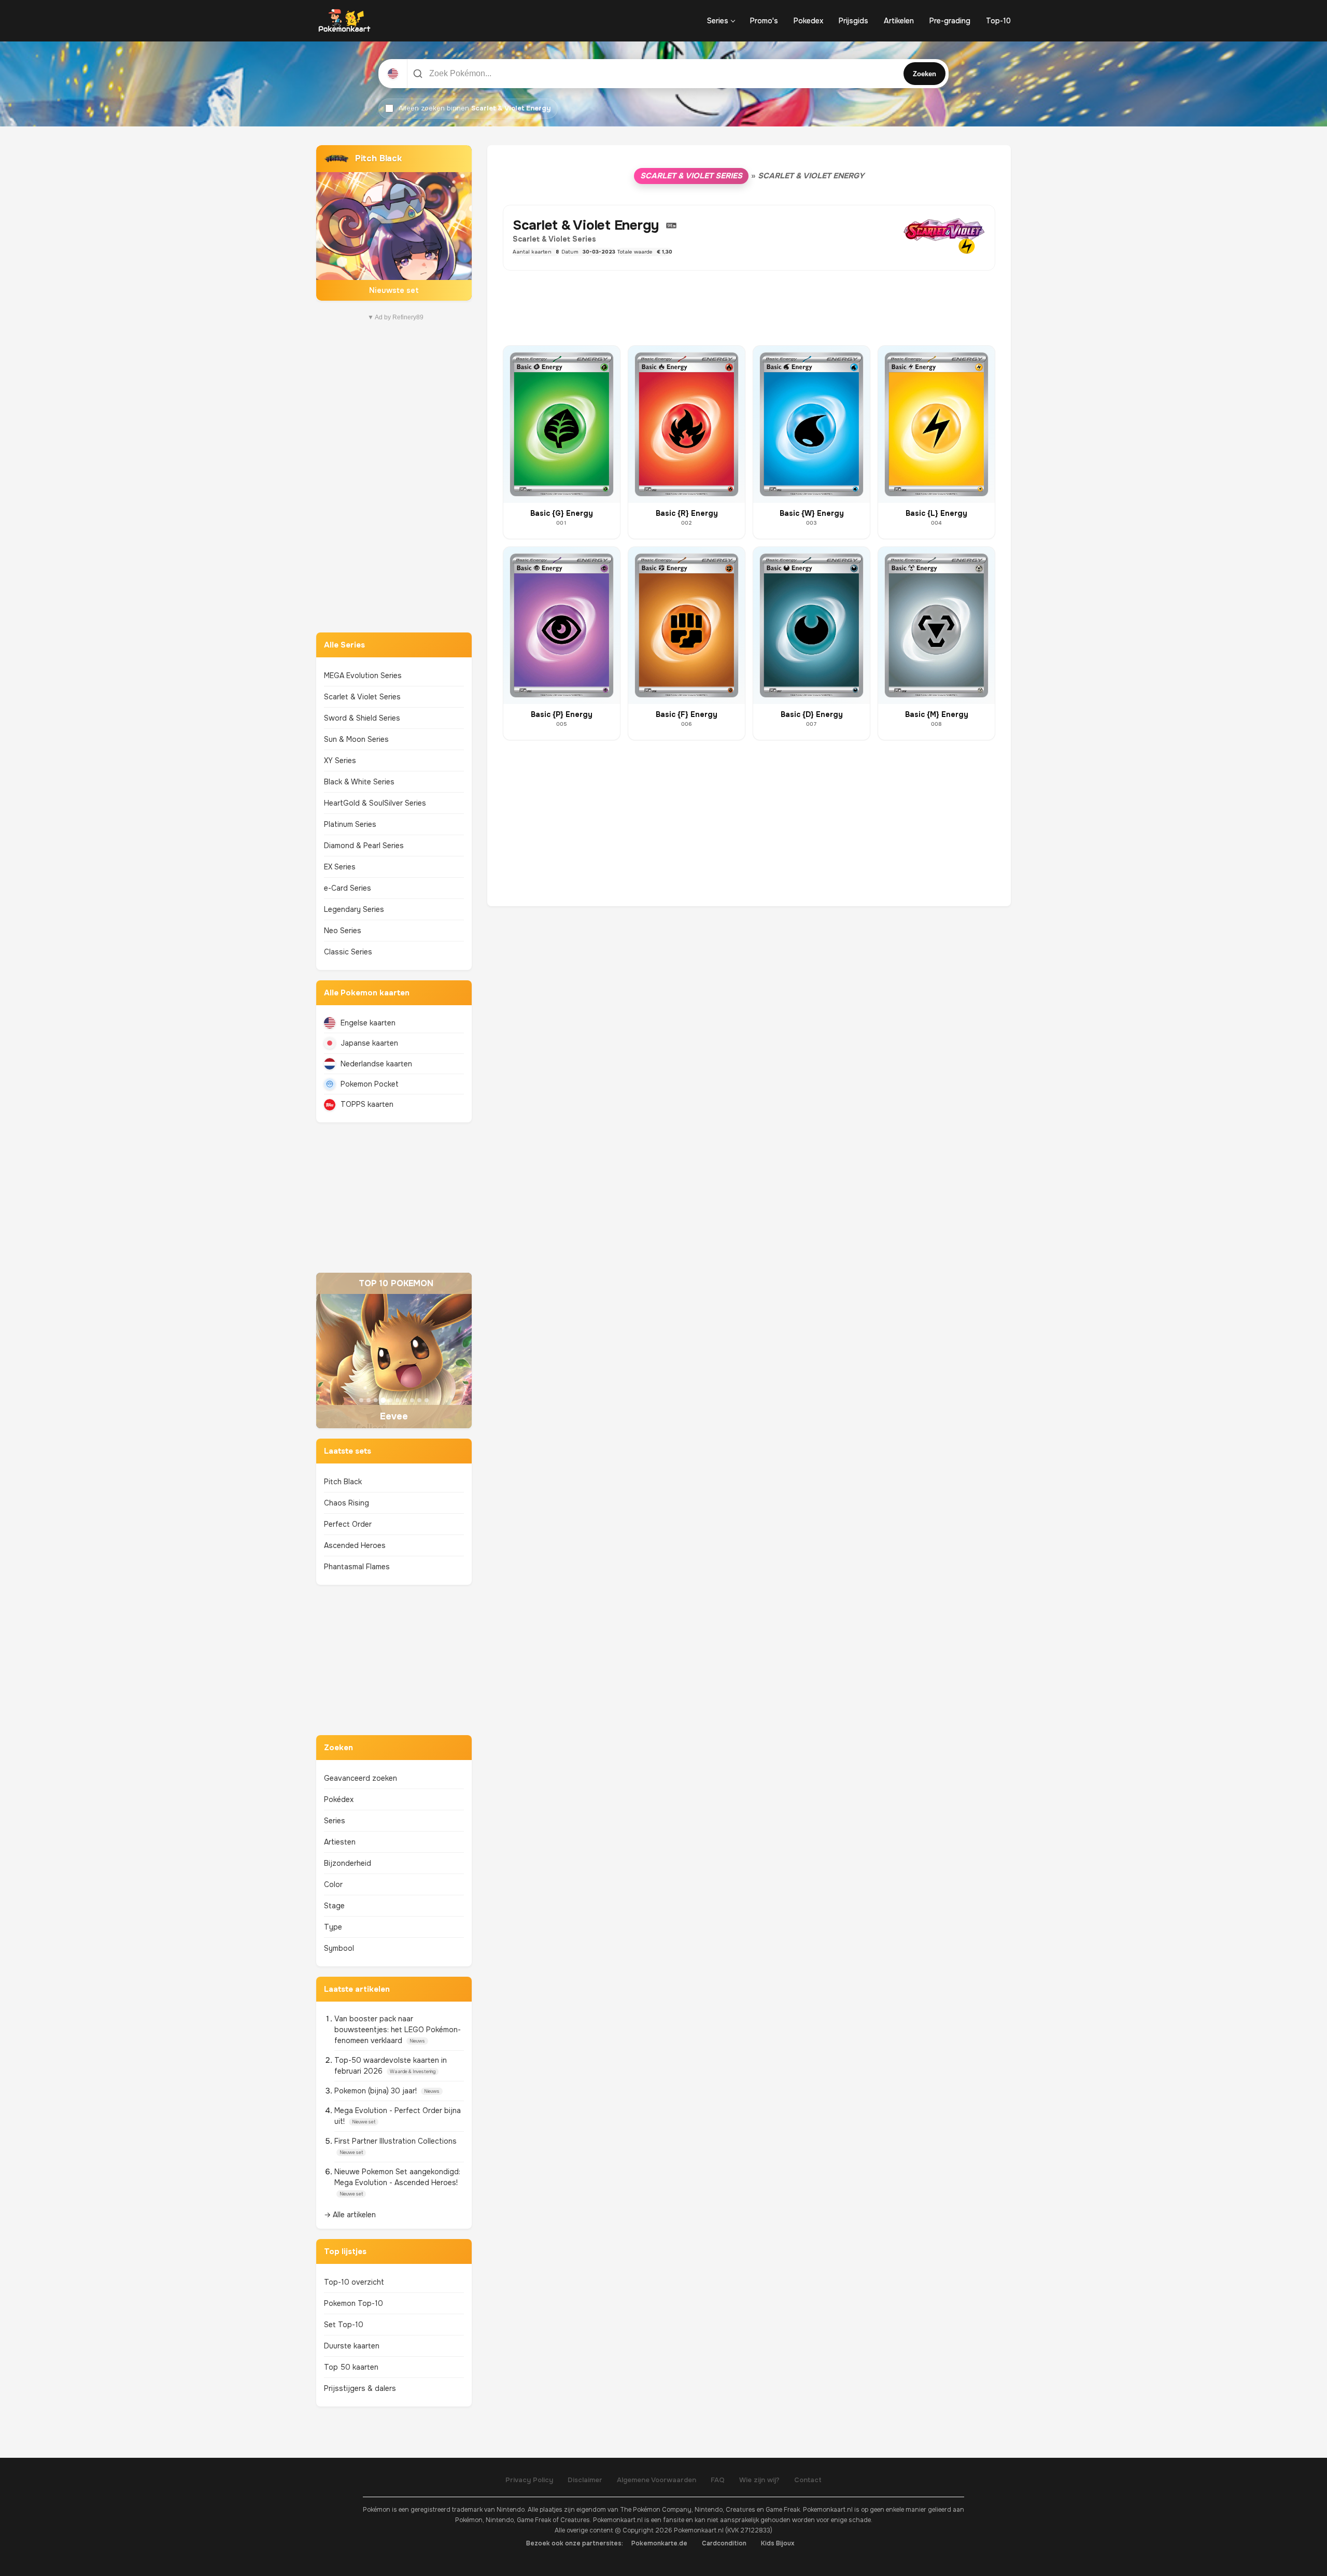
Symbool (339, 1948)
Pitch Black (343, 1482)
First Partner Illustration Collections (396, 2141)
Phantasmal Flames (357, 1567)
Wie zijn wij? (759, 2480)
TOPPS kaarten (367, 1104)
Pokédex (339, 1799)
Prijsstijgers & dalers (360, 2388)
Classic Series (348, 952)
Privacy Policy (529, 2480)
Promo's (764, 21)
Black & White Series (359, 782)
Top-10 (998, 21)
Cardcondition (724, 2543)
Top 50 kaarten (351, 2367)
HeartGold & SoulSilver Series (375, 803)
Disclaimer (585, 2480)
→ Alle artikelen (350, 2215)
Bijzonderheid (348, 1863)
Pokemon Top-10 (354, 2303)
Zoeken (924, 74)
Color (333, 1884)
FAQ (718, 2480)
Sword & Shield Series (362, 718)
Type (333, 1927)
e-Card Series (348, 888)
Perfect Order (348, 1524)
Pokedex (808, 21)
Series (718, 21)
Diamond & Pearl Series (364, 846)
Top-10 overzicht (354, 2282)
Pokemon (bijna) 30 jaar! (377, 2091)
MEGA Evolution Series (363, 675)
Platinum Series (350, 824)
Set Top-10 (344, 2325)
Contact (808, 2480)
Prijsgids (853, 21)
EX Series (340, 867)
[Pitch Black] (394, 223)
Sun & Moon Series (356, 739)
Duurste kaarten (352, 2346)
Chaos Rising (347, 1503)
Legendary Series (354, 909)
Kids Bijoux (778, 2543)
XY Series (340, 761)
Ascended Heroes (355, 1545)
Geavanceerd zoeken (361, 1778)
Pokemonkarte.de (659, 2543)
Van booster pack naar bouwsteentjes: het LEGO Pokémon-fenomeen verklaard (398, 2030)
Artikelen (899, 21)
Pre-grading (950, 21)
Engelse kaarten (368, 1023)
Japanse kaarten (369, 1043)
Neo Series (343, 931)
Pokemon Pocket (370, 1084)
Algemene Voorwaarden (657, 2480)
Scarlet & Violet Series (362, 697)
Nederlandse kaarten (376, 1064)
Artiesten (340, 1842)
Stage (334, 1906)
